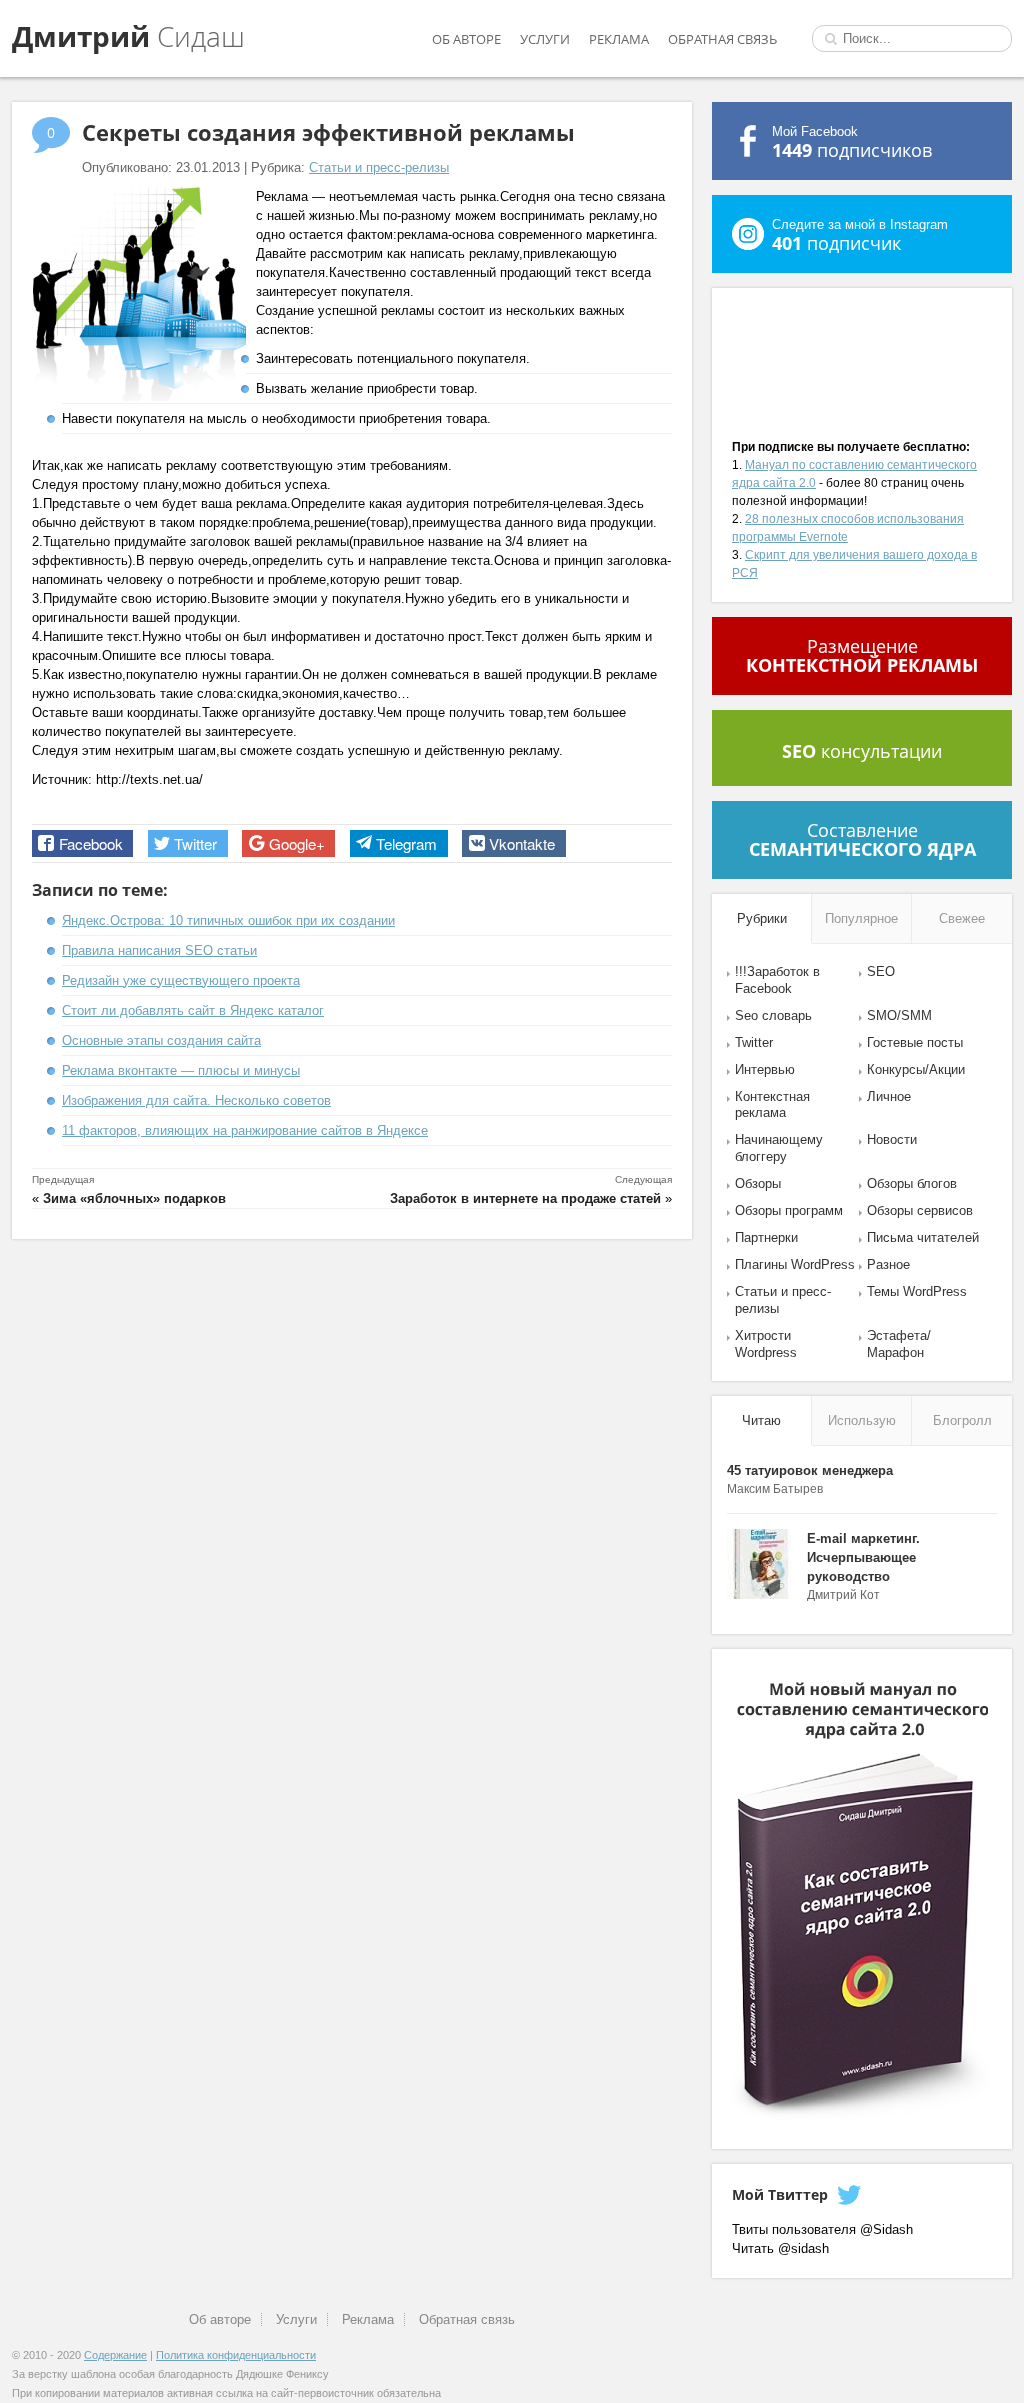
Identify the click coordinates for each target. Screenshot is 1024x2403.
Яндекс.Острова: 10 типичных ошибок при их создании (228, 920)
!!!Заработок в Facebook (777, 980)
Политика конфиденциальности (236, 2355)
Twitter (754, 1042)
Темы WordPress (917, 1291)
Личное (889, 1096)
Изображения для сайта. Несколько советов (196, 1100)
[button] (82, 843)
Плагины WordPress (795, 1264)
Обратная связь (722, 39)
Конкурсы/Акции (916, 1069)
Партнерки (766, 1237)
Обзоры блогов (912, 1183)
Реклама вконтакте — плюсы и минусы (181, 1070)
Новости (892, 1139)
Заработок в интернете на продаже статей (525, 1198)
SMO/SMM (899, 1015)
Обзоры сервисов (920, 1210)
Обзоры (758, 1183)
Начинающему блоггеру (779, 1148)
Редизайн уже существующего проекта (181, 980)
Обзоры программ (789, 1210)
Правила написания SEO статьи (159, 950)
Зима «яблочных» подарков (134, 1198)
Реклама (619, 39)
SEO (881, 971)
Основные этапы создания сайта (161, 1040)
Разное (888, 1264)
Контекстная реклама (772, 1105)
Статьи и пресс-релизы (379, 167)
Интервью (765, 1069)
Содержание (115, 2355)
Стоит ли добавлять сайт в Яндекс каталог (193, 1010)
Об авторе (466, 39)
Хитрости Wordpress (766, 1344)
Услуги (545, 39)
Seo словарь (773, 1015)
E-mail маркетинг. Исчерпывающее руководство (863, 1557)
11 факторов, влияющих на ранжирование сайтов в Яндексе (245, 1130)
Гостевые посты (915, 1042)
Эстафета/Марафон (899, 1344)
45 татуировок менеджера (810, 1470)
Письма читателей (923, 1237)
